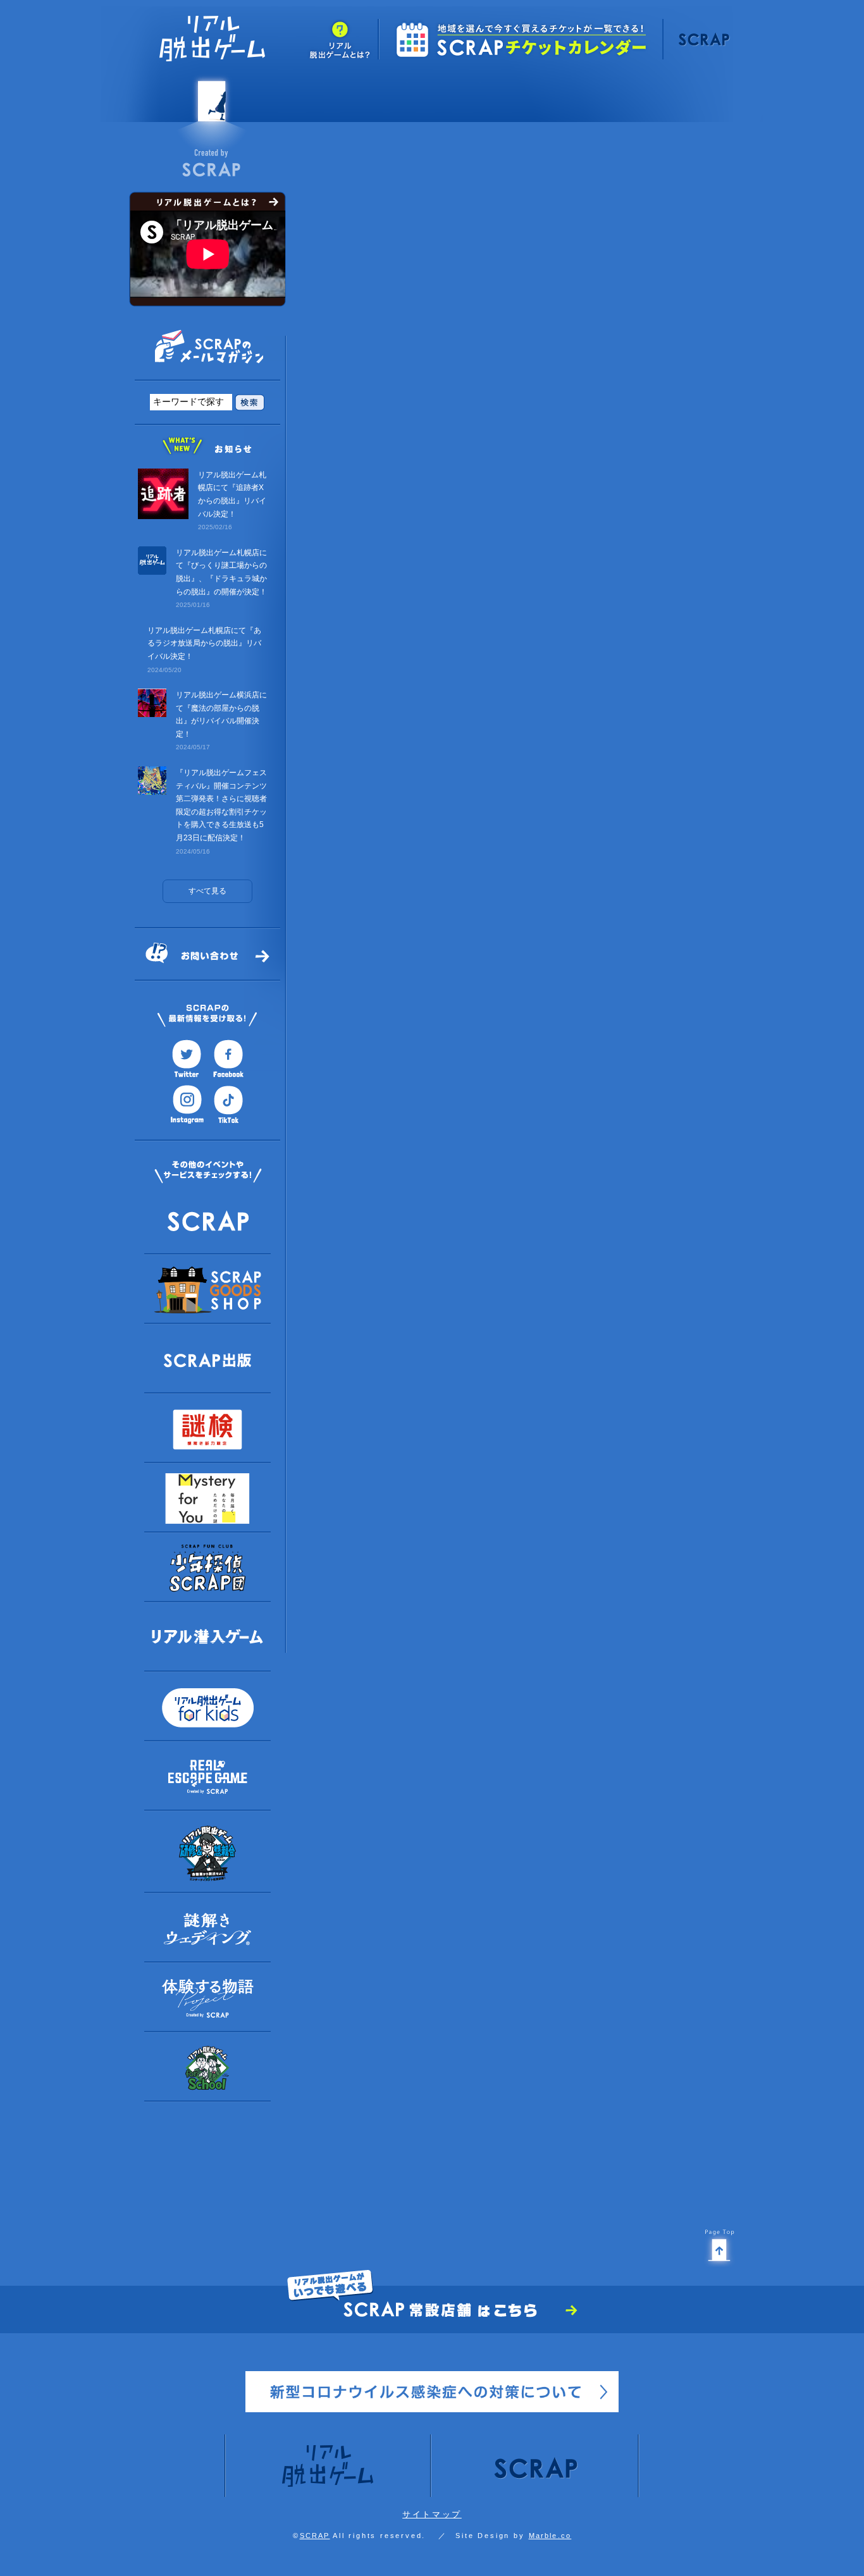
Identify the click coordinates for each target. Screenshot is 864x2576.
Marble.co (550, 2536)
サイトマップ (432, 2514)
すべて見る (207, 891)
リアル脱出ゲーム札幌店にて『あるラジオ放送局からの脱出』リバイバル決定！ (204, 643)
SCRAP (315, 2536)
